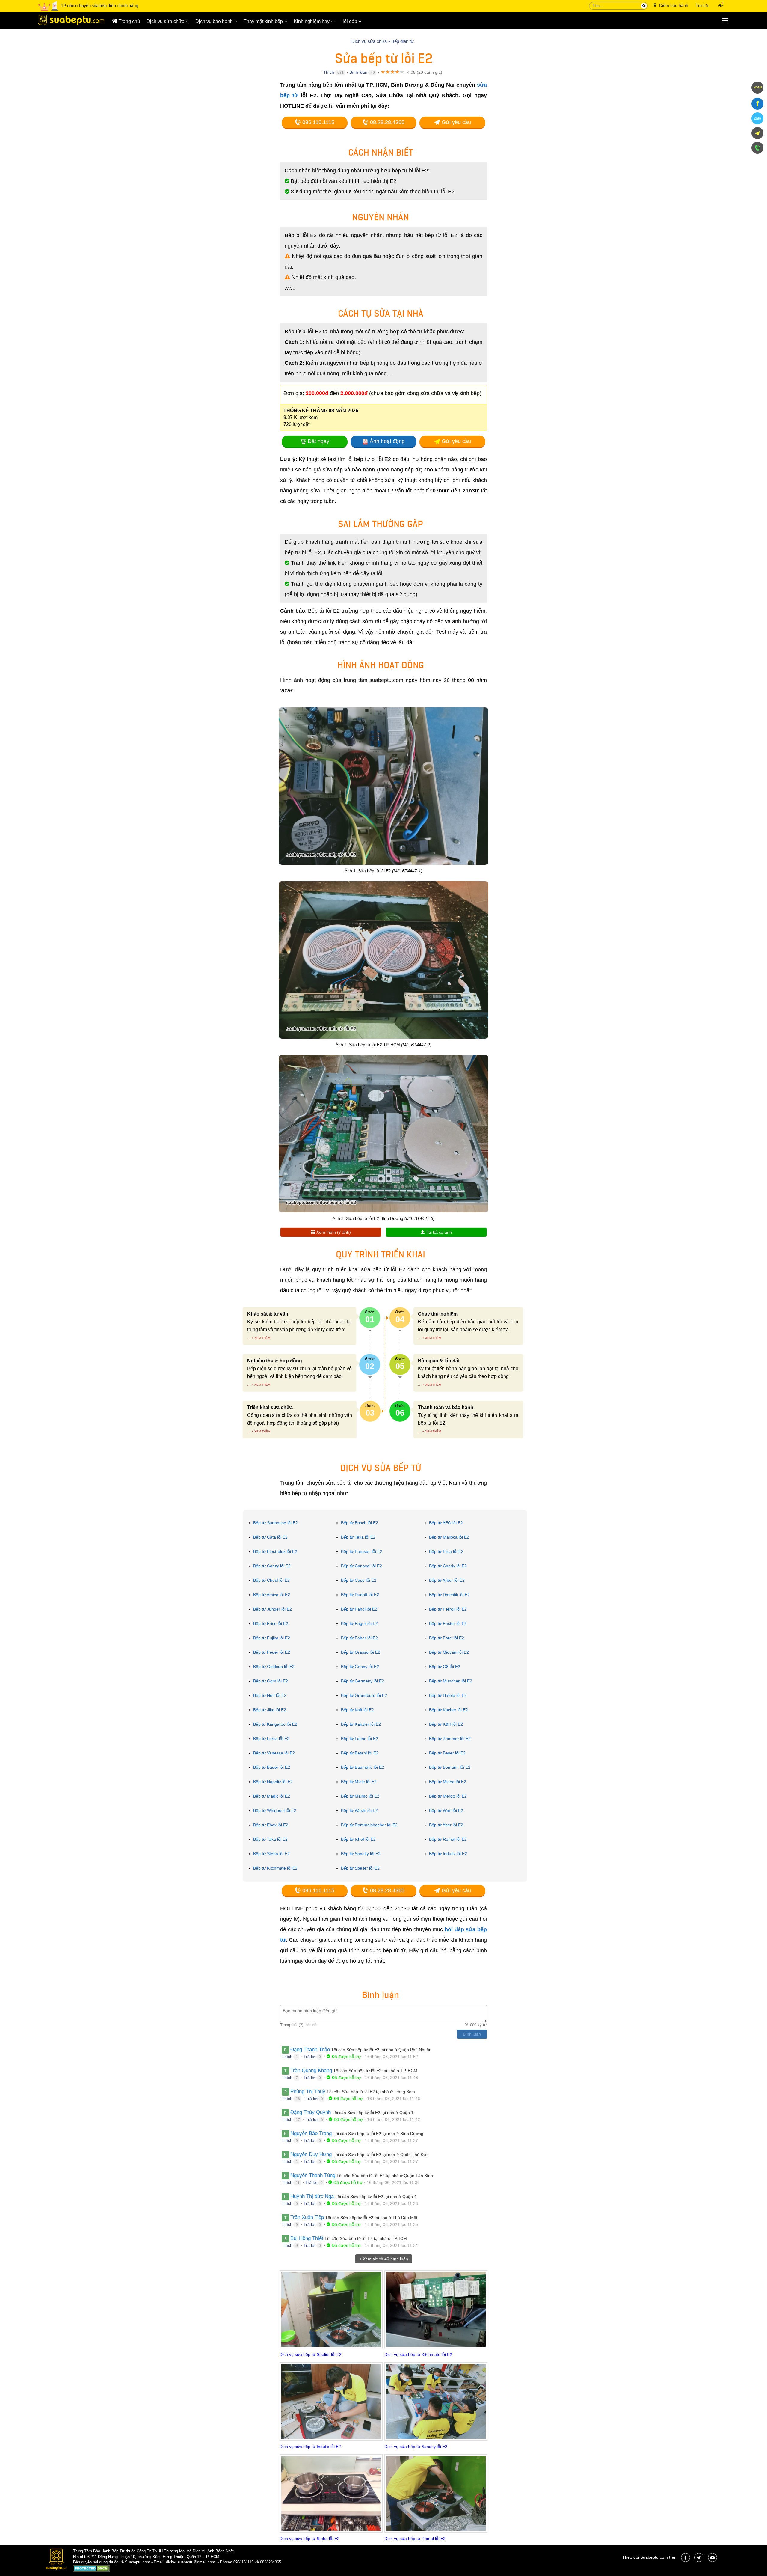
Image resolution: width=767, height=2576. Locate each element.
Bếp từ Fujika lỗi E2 (272, 1638)
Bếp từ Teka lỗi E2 (358, 1537)
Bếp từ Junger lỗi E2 (272, 1609)
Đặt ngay (318, 441)
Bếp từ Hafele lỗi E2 (448, 1695)
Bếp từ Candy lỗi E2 (448, 1566)
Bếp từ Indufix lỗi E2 (448, 1854)
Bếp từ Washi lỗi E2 (359, 1810)
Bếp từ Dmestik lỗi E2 (449, 1595)
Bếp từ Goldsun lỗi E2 (274, 1667)
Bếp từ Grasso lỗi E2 (361, 1652)
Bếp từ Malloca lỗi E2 (449, 1537)
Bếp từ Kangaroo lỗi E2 (275, 1724)
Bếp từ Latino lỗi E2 (360, 1739)
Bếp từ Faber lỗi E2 (359, 1638)
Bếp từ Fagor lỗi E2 (359, 1623)
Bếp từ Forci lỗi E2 (447, 1638)
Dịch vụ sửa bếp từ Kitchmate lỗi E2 (418, 2354)
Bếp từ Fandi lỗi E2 (359, 1609)
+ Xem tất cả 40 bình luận (384, 2259)
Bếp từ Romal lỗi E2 (448, 1839)
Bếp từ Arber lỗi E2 (447, 1580)
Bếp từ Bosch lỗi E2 (360, 1523)
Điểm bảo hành (673, 5)
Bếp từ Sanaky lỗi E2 (361, 1854)
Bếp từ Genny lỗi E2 (360, 1667)
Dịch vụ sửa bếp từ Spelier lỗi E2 (311, 2354)
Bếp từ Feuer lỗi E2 (272, 1652)
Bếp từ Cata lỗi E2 (270, 1537)
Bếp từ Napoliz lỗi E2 (273, 1782)
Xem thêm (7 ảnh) (333, 1232)
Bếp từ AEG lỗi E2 (446, 1523)
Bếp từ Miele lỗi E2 (359, 1782)
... (249, 1338)
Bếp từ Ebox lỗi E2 (271, 1825)
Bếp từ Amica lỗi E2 (272, 1595)
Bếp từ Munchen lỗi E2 (451, 1681)
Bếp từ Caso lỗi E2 (359, 1580)
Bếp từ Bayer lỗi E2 (447, 1753)
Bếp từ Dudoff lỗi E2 (360, 1595)
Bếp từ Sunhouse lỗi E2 (275, 1523)
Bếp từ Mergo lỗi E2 (448, 1796)
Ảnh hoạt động (387, 441)
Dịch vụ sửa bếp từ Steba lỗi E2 (309, 2539)
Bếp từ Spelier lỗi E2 (360, 1868)
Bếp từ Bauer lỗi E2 (272, 1767)
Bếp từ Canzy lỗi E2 (272, 1566)
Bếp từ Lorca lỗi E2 (271, 1739)
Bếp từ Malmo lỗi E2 (360, 1796)
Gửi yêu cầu (456, 122)
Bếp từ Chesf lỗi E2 (271, 1580)
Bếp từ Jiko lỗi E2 (270, 1710)
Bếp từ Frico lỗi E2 (271, 1623)
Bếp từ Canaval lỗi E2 (361, 1566)
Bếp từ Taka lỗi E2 (270, 1839)
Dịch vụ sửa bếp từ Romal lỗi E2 (415, 2539)
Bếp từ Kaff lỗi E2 (357, 1710)
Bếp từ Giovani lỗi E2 (449, 1652)
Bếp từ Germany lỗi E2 (363, 1681)
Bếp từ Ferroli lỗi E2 (448, 1609)
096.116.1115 (318, 122)
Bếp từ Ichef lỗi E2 (358, 1839)
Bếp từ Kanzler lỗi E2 (361, 1724)
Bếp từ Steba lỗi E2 (271, 1854)
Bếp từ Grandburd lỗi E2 (364, 1695)
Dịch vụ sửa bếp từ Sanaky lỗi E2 (416, 2447)
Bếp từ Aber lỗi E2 (446, 1825)
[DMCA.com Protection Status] (92, 2569)
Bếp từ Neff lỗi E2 (270, 1695)
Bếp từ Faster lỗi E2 (448, 1623)
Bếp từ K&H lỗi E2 (446, 1724)
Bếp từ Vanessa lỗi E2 (274, 1753)
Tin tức (702, 6)
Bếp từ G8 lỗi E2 (445, 1667)
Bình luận (358, 72)
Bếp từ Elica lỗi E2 (446, 1551)
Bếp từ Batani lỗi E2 (360, 1753)
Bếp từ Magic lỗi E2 (272, 1796)
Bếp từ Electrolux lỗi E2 (275, 1551)
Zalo (757, 118)
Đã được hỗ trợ (346, 2057)
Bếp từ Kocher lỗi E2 (449, 1710)
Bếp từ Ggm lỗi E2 (271, 1681)
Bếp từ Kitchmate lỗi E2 (275, 1868)
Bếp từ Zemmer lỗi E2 (450, 1739)
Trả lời (309, 2057)
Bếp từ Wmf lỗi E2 (446, 1810)
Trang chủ (129, 21)
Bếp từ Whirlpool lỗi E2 (275, 1810)
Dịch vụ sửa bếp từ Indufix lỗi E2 (310, 2447)
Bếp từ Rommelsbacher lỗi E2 (369, 1825)
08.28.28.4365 (386, 122)
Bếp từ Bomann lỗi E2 (450, 1767)
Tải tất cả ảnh (438, 1232)
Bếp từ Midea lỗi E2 (448, 1782)
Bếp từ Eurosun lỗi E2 (362, 1551)
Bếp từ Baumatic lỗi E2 (363, 1767)
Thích (329, 72)
